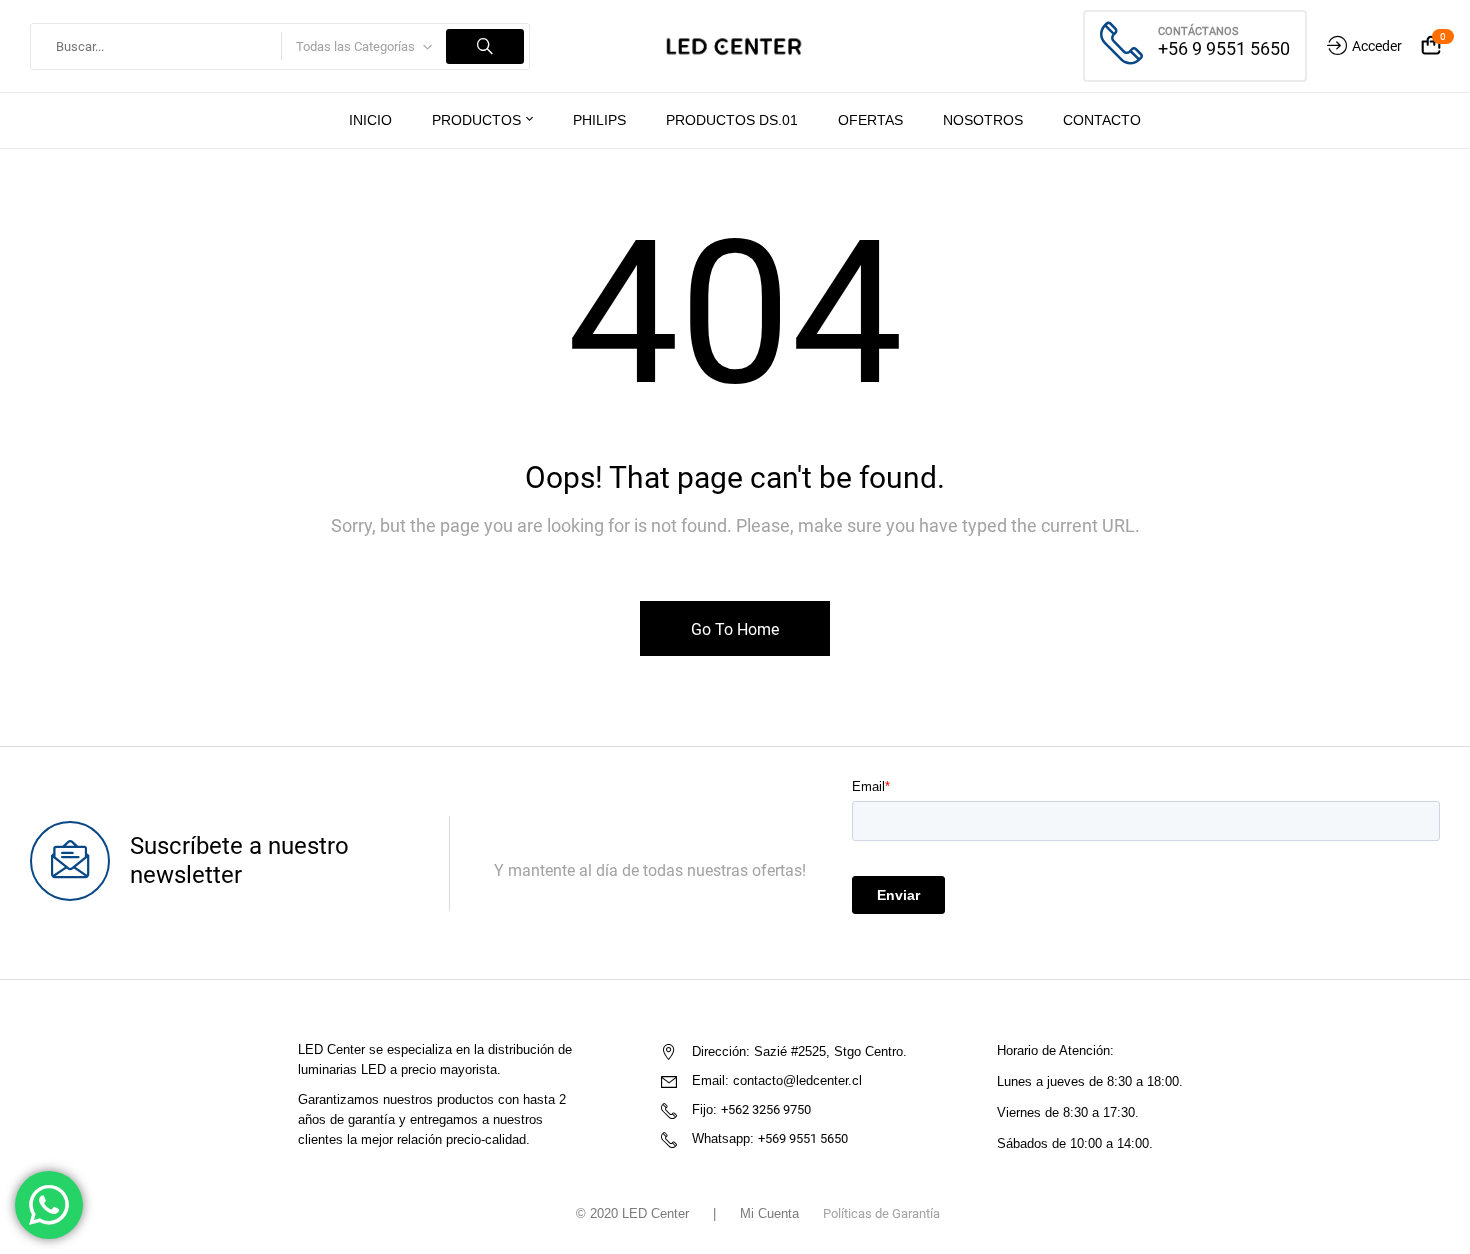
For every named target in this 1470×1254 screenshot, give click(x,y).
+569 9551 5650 (803, 1138)
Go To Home (735, 629)
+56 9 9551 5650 (1224, 48)
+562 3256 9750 (766, 1109)
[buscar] (485, 46)
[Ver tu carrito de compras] (1431, 46)
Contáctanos (1198, 31)
